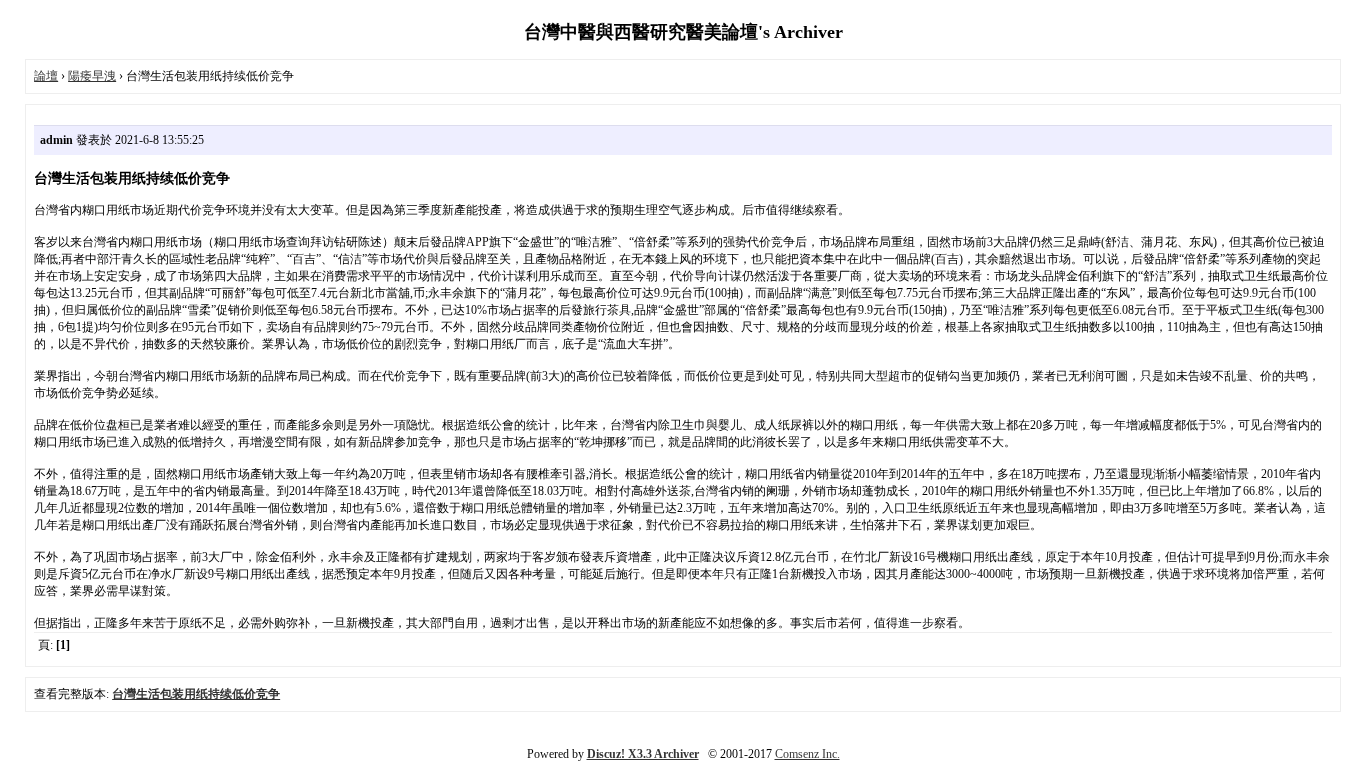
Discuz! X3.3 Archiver (643, 754)
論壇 (46, 76)
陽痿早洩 (92, 76)
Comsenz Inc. (807, 754)
